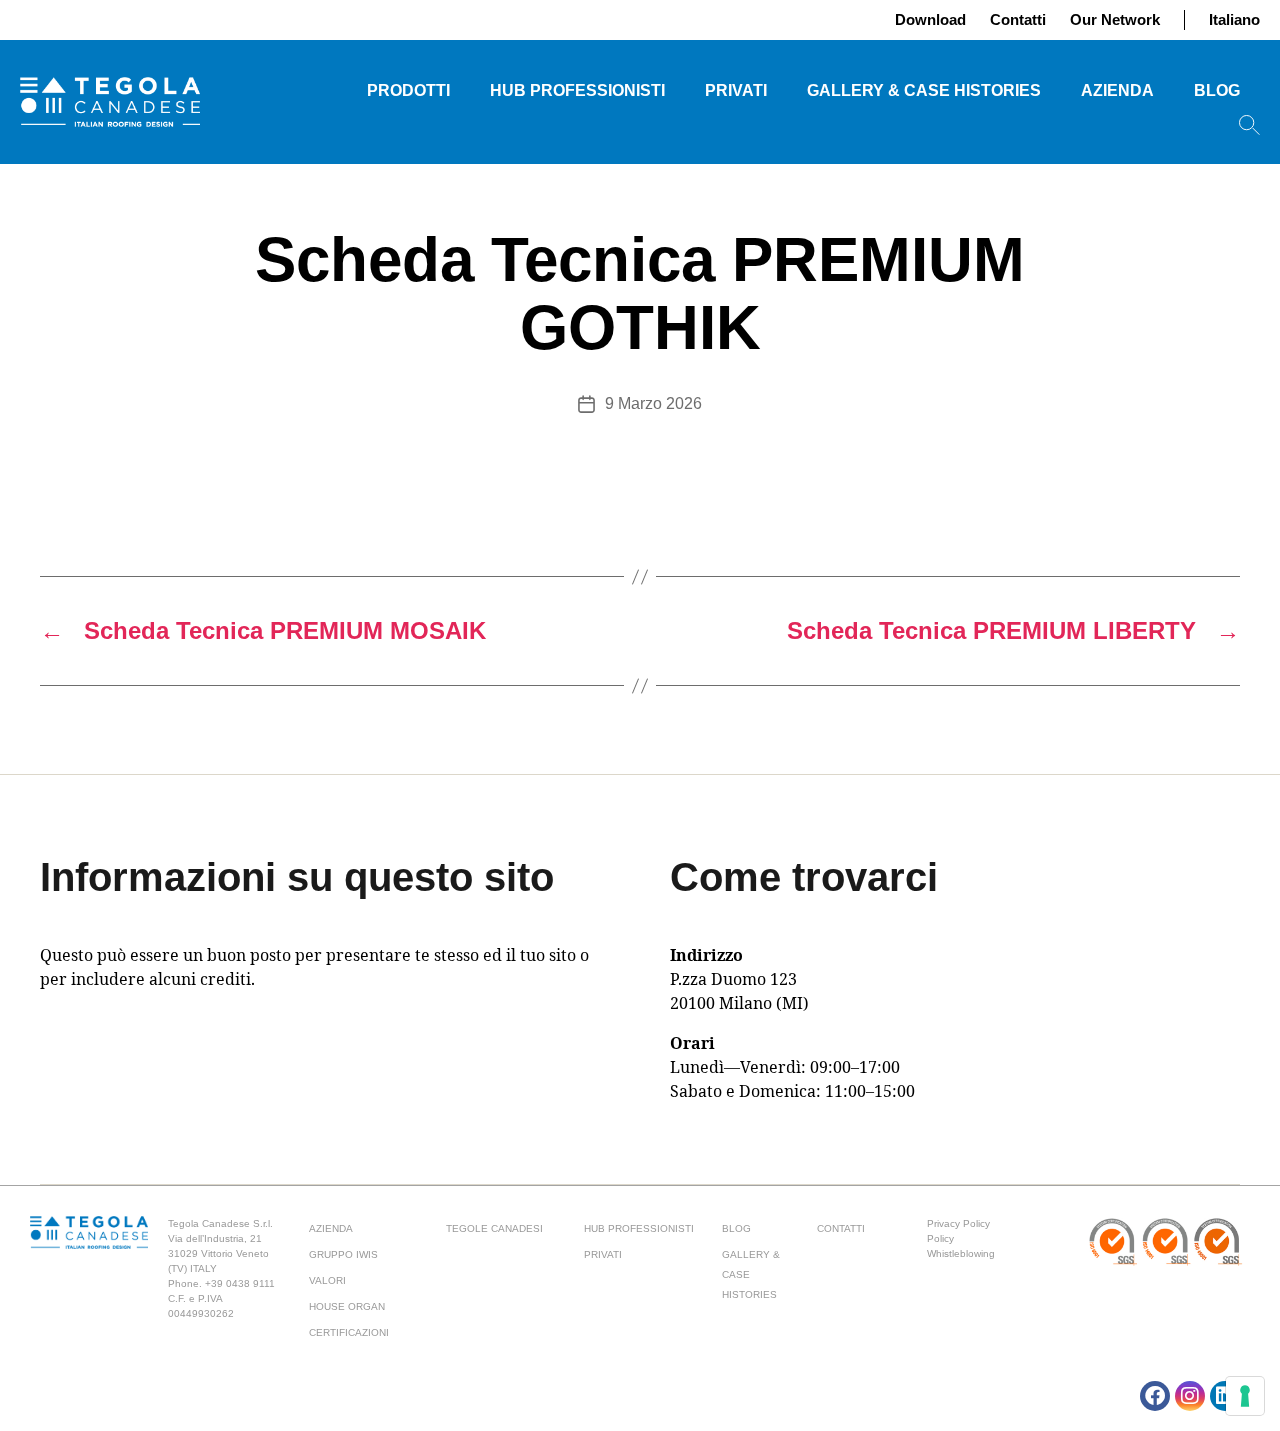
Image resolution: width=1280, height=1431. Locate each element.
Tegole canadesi (494, 1228)
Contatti (1018, 19)
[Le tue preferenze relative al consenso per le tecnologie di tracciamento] (1245, 1396)
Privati (736, 90)
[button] (1249, 125)
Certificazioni (349, 1332)
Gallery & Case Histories (924, 90)
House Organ (347, 1306)
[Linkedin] (1225, 1396)
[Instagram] (1190, 1396)
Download (930, 19)
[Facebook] (1155, 1396)
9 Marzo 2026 (653, 403)
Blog (1217, 90)
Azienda (1117, 90)
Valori (327, 1280)
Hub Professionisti (577, 90)
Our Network (1115, 19)
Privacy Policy (958, 1223)
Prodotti (408, 90)
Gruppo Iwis (343, 1254)
